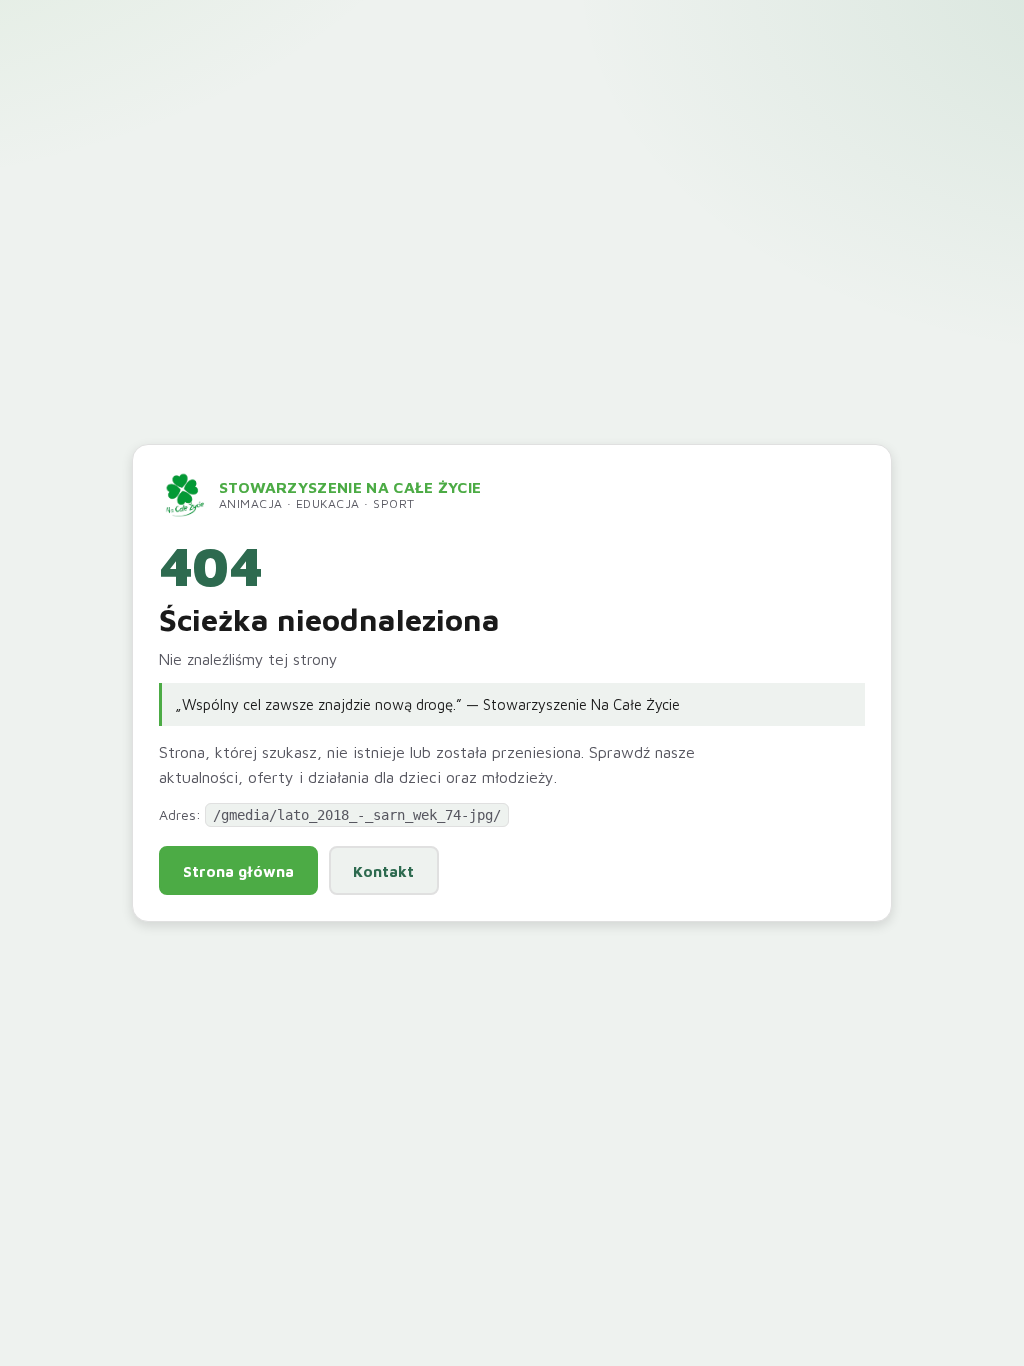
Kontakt (383, 871)
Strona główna (238, 871)
